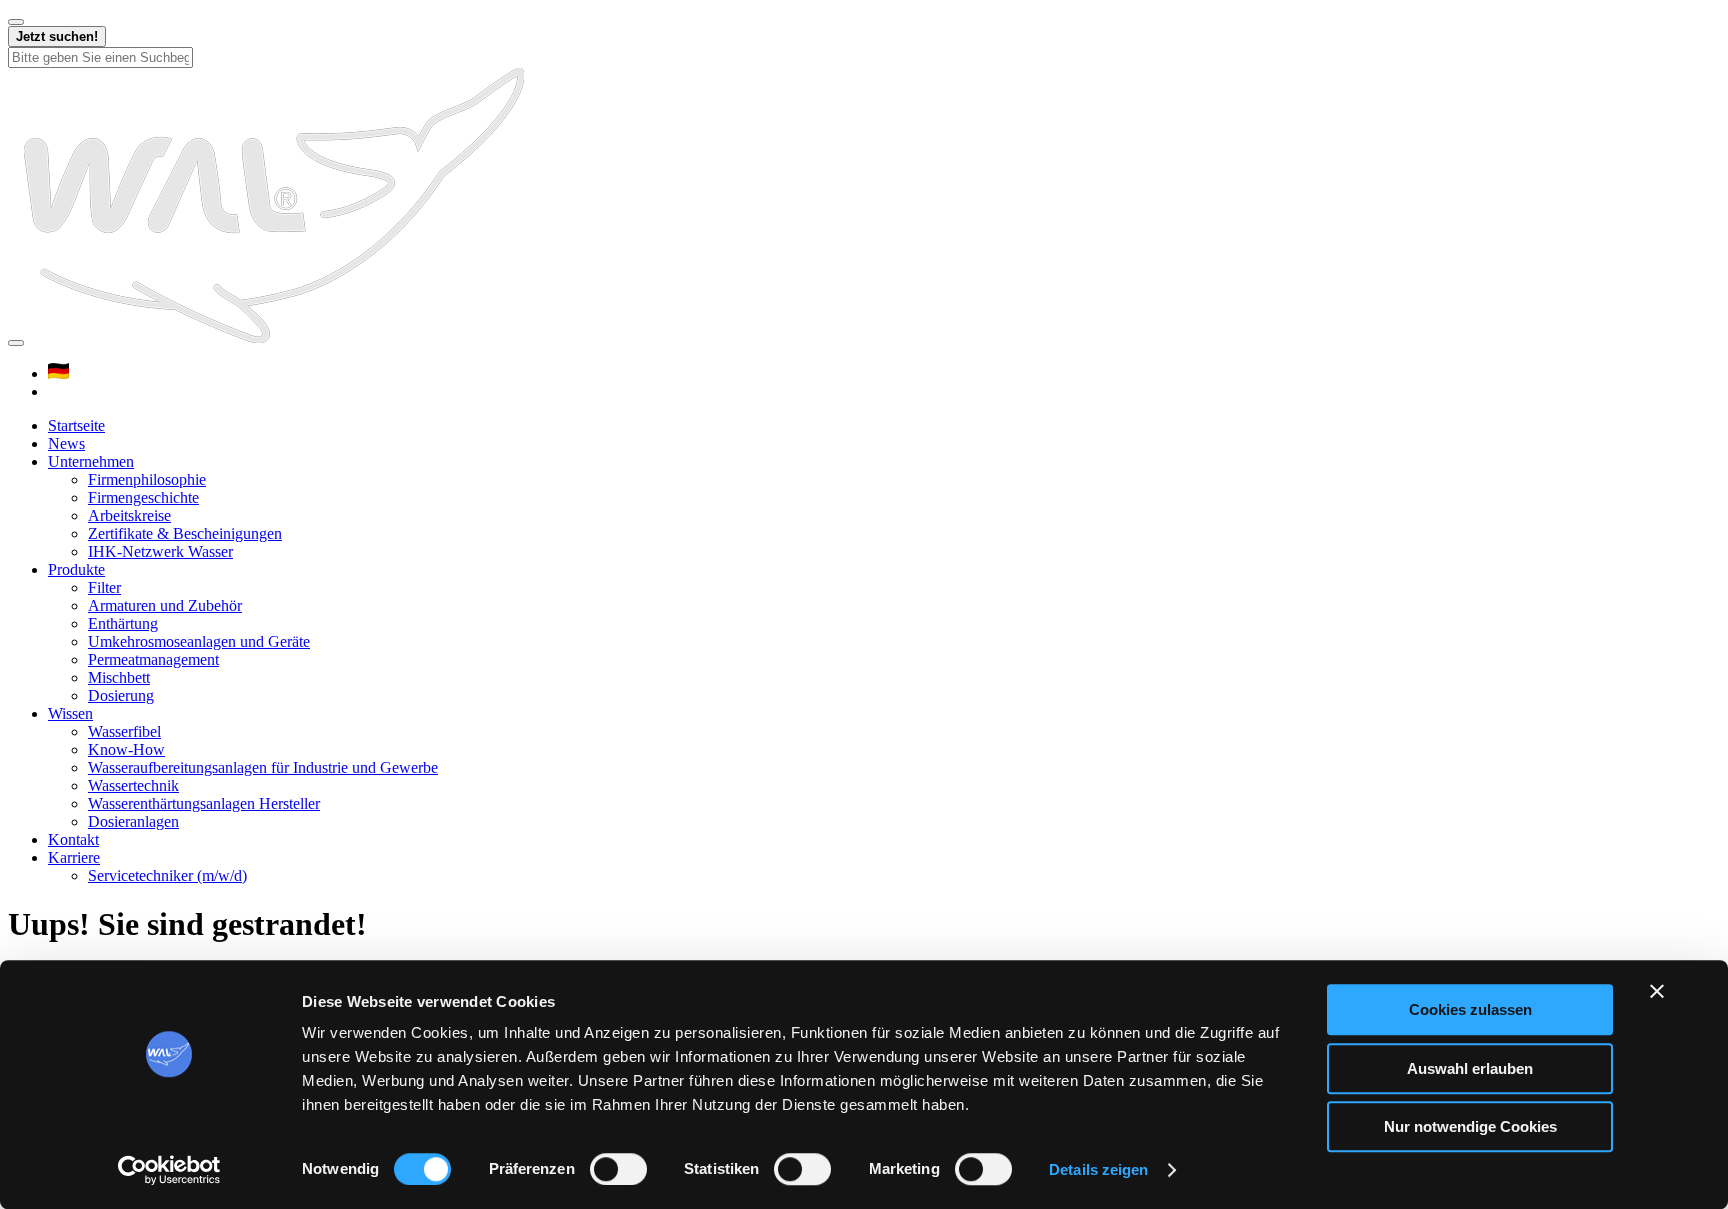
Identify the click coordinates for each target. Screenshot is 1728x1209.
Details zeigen (1098, 1169)
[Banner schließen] (1657, 991)
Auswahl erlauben (1470, 1068)
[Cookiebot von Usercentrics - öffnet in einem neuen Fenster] (169, 1170)
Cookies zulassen (1470, 1009)
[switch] (618, 1169)
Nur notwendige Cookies (1470, 1126)
